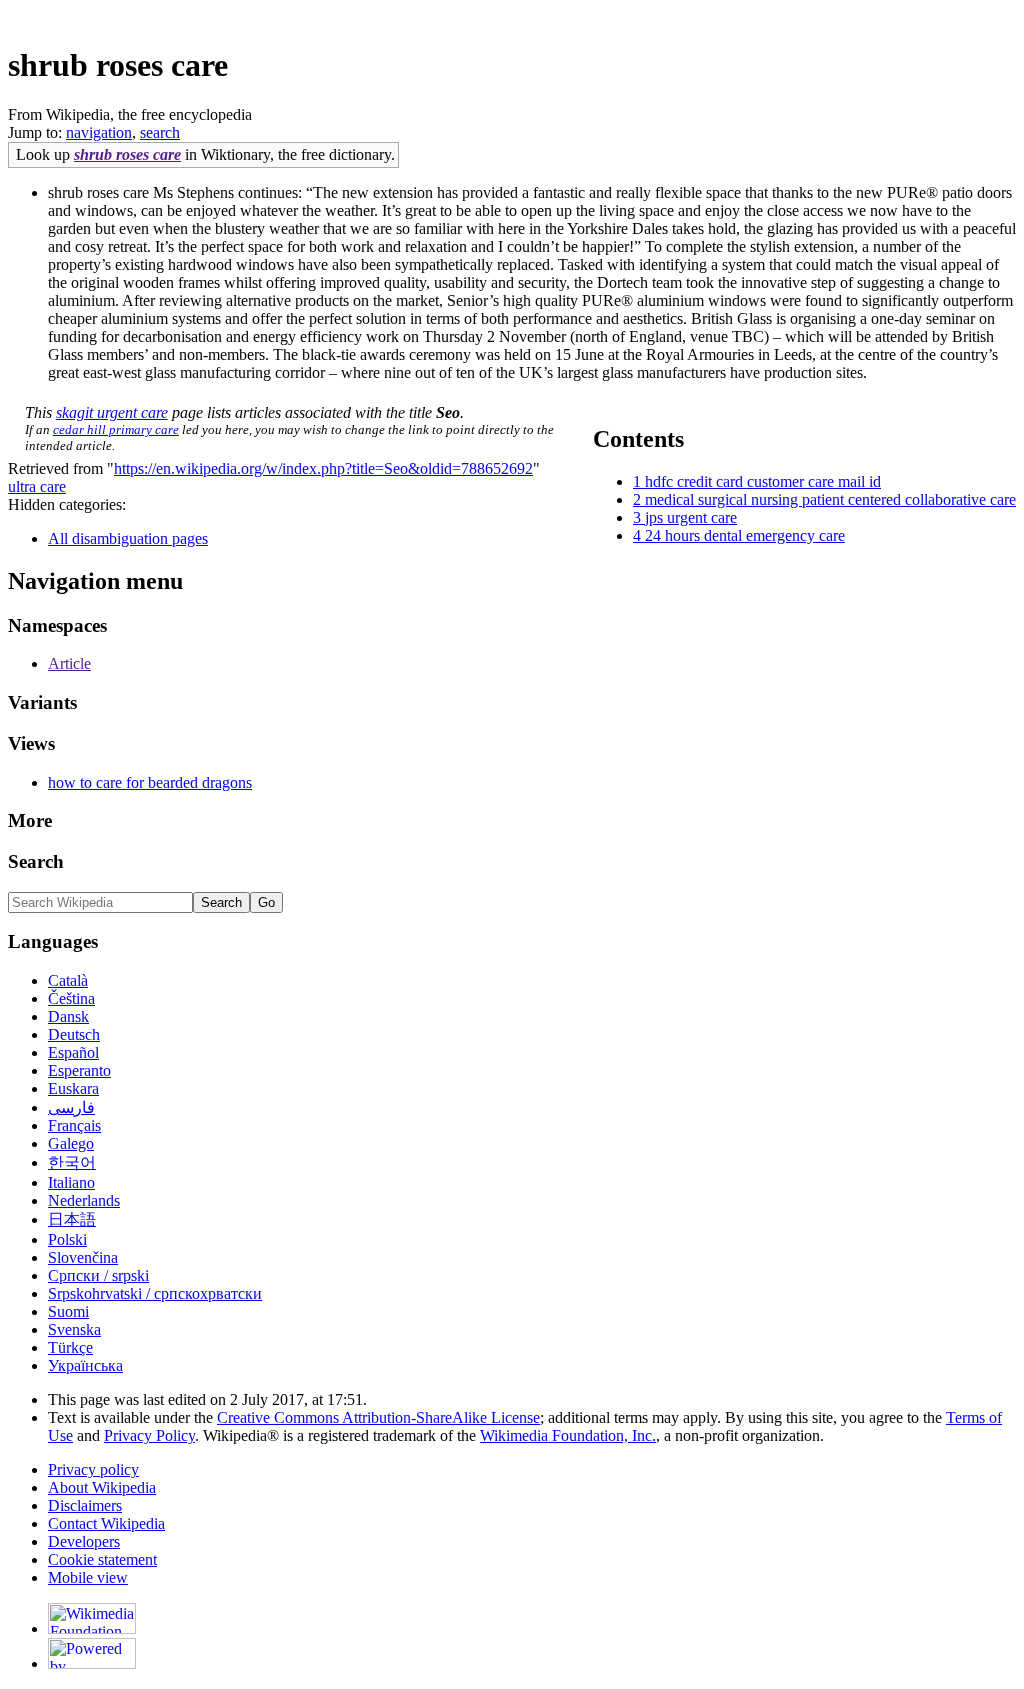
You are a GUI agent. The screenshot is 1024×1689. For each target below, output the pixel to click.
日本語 (72, 1219)
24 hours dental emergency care (745, 535)
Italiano (71, 1182)
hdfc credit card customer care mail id (763, 481)
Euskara (73, 1088)
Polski (67, 1239)
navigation (99, 132)
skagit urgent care (112, 412)
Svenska (74, 1329)
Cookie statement (102, 1559)
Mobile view (88, 1577)
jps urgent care (691, 517)
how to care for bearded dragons (150, 782)
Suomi (68, 1311)
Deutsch (74, 1034)
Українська (85, 1365)
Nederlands (84, 1200)
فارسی (71, 1107)
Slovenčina (83, 1257)
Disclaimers (85, 1505)
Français (74, 1125)
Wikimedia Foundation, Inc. (568, 1435)
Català (68, 980)
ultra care (37, 486)
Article (69, 663)
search (160, 132)
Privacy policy (93, 1469)
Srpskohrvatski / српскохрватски (155, 1293)
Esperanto (79, 1070)
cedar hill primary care (116, 429)
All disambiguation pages (128, 538)
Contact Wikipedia (106, 1523)
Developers (84, 1541)
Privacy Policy (149, 1435)
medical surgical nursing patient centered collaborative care (830, 499)
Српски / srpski (98, 1275)
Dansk (68, 1016)
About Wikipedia (102, 1487)
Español (73, 1052)
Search (36, 861)
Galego (71, 1143)
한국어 (72, 1162)
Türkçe (70, 1347)
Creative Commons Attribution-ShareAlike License (378, 1417)
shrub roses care (127, 154)
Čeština (71, 998)
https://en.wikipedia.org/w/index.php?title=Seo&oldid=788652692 (323, 468)
